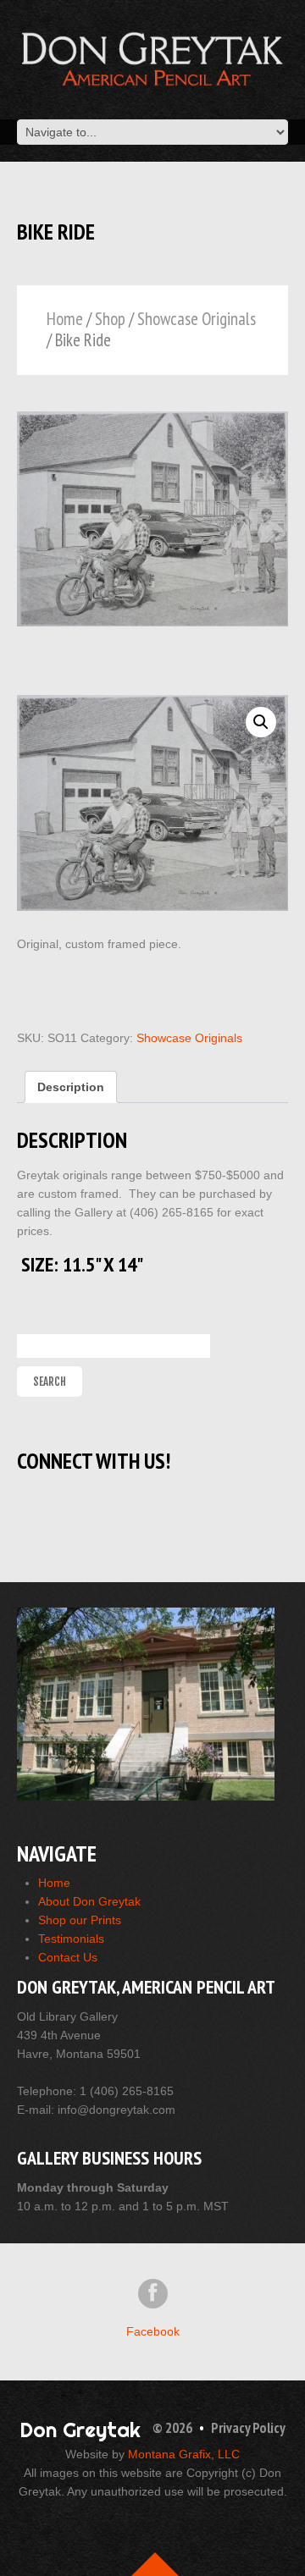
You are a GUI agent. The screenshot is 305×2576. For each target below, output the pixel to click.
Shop (110, 319)
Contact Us (68, 1957)
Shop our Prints (80, 1920)
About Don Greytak (89, 1901)
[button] (261, 722)
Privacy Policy (248, 2428)
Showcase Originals (197, 319)
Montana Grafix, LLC (184, 2454)
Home (65, 319)
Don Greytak (80, 2430)
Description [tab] (71, 1087)
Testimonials (71, 1939)
